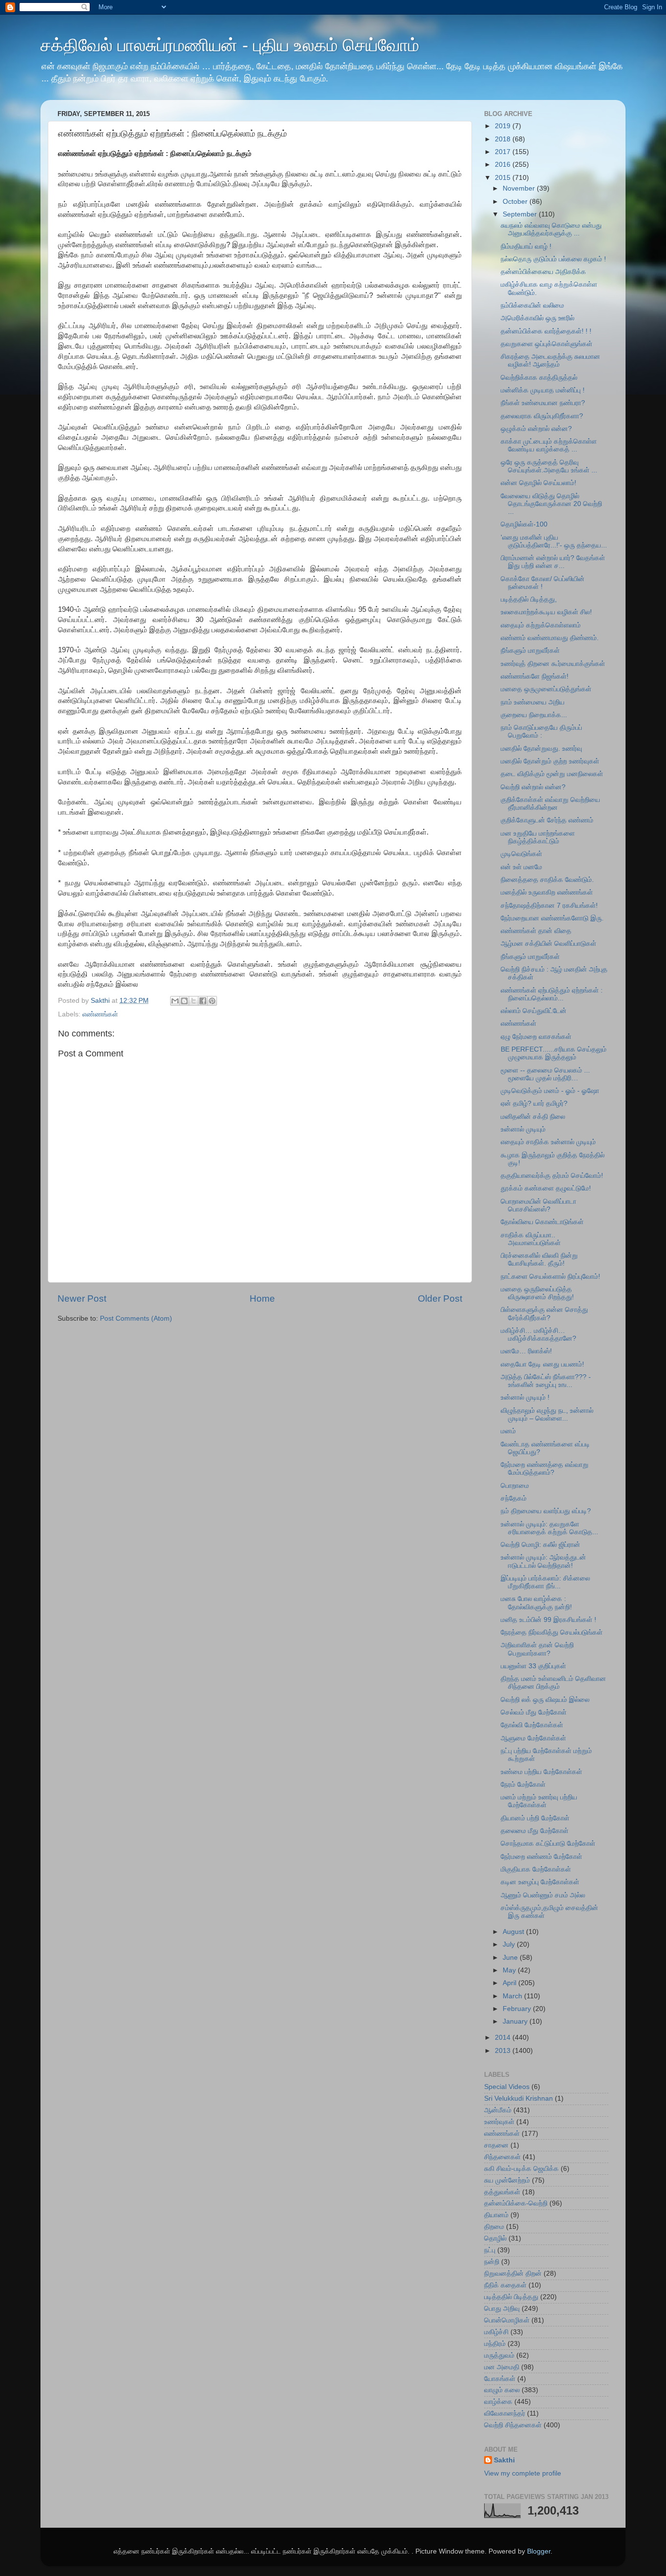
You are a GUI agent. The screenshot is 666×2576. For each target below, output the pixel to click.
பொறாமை (515, 1486)
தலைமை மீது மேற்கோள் (535, 1831)
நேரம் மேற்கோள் (523, 1785)
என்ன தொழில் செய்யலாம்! (539, 483)
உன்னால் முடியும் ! (525, 1397)
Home (262, 1298)
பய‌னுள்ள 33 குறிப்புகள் (533, 1666)
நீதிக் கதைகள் (505, 2285)
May (510, 1970)
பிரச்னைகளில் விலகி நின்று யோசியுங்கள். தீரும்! (539, 1259)
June (511, 1958)
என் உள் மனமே (521, 867)
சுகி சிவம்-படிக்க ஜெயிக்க (521, 2169)
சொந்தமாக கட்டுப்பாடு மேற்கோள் (548, 1844)
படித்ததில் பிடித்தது (511, 2297)
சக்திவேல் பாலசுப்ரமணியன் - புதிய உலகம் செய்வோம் (230, 45)
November (520, 188)
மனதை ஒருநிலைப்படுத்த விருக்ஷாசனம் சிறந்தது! (537, 1293)
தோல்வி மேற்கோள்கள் (532, 1725)
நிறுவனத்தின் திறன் (513, 2274)
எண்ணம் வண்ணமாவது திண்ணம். (550, 638)
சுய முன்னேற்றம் (507, 2180)
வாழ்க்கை (498, 2402)
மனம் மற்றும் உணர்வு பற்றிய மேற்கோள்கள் (539, 1801)
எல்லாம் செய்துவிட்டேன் (534, 1011)
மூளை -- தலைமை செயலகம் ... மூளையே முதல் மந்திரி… (545, 1074)
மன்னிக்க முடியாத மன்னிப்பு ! (543, 390)
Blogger (539, 2551)
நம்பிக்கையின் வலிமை (532, 305)
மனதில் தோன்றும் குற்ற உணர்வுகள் (550, 761)
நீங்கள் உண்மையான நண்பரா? (543, 403)
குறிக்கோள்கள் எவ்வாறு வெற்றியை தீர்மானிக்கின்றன (550, 804)
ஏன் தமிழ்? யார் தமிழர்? (534, 1103)
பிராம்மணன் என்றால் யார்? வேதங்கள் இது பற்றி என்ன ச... (553, 562)
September (521, 214)
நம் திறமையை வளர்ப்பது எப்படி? (546, 1511)
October (516, 202)
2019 (504, 126)
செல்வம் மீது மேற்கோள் (534, 1712)
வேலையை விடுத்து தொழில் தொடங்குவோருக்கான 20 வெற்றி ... (551, 504)
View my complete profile (523, 2473)
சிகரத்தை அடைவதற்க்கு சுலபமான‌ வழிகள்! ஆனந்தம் (550, 361)
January (516, 2021)
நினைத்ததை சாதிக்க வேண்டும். (547, 880)
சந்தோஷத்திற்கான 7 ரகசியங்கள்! (549, 906)
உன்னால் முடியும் (523, 1129)
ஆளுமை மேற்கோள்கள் (533, 1738)
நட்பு (490, 2250)
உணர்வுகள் (499, 2122)
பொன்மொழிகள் (507, 2320)
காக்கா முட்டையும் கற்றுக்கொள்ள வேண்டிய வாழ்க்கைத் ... (549, 445)
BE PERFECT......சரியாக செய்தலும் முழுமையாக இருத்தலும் (554, 1053)
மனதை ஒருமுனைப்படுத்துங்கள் (546, 689)
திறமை (494, 2227)
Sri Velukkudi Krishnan (519, 2098)
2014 (504, 2038)
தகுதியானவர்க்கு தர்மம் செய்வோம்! (552, 1176)
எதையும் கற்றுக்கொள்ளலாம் (541, 625)
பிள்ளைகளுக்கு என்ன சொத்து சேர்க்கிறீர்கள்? (544, 1314)
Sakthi (504, 2460)
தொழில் (495, 2238)
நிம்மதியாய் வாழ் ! (526, 246)
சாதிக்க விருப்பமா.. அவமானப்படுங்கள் (531, 1239)
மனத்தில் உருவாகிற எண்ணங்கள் (547, 892)
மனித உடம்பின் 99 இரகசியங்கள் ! (548, 1620)
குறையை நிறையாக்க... (534, 715)
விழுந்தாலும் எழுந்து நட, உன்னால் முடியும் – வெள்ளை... (547, 1415)
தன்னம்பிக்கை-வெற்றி (516, 2203)
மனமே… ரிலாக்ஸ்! (526, 1351)
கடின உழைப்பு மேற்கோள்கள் (540, 1882)
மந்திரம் (495, 2344)
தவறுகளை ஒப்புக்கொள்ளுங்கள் (547, 344)
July (510, 1944)
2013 (504, 2051)
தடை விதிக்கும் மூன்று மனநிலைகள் (552, 774)
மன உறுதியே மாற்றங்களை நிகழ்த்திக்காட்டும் (538, 837)
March (513, 1996)
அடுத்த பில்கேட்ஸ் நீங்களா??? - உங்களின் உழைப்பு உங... (546, 1381)
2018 (504, 139)
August (514, 1932)
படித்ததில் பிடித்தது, (529, 599)
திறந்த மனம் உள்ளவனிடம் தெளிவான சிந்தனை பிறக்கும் (553, 1683)
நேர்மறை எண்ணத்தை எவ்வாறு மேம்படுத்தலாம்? (545, 1469)
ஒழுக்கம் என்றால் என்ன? (536, 429)
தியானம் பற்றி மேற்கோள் (535, 1818)
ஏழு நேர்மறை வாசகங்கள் (536, 1037)
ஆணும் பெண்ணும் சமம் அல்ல (543, 1895)
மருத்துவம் (499, 2355)
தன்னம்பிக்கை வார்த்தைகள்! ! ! (546, 331)
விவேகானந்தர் (505, 2413)
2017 (504, 152)
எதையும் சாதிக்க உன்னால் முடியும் (548, 1142)
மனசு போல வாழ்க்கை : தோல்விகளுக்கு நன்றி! (536, 1603)
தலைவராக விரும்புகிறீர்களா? (542, 416)
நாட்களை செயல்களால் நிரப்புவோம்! (550, 1277)
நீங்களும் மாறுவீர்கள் (530, 651)
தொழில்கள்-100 (524, 524)
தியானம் (496, 2215)
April (510, 1983)
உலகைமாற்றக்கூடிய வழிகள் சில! (546, 612)
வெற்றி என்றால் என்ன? (533, 787)
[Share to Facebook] (203, 1001)
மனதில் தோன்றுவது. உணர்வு (541, 749)
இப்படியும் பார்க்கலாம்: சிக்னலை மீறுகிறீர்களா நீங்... (545, 1582)
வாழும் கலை (502, 2390)
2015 (504, 178)
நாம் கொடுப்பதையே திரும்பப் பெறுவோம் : (541, 732)
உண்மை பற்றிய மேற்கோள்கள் (541, 1772)
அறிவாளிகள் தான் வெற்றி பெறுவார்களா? (537, 1649)
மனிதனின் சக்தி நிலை (533, 1117)
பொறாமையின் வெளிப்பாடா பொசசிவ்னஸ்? (539, 1205)
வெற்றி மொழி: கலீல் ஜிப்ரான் (540, 1545)
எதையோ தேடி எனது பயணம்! (542, 1364)
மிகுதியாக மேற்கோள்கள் (536, 1869)
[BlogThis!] (184, 1001)
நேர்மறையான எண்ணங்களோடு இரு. (552, 918)
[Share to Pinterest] (212, 1001)
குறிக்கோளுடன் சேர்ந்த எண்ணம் (547, 820)
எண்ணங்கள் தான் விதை (536, 931)
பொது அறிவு (502, 2309)
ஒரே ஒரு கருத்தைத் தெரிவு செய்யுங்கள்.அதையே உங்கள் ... (549, 466)
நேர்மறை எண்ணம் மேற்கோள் (541, 1857)
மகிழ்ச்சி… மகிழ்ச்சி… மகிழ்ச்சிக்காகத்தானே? (539, 1335)
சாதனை (496, 2145)
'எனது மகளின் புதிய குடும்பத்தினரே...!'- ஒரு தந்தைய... (554, 541)
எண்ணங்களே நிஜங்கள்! (535, 676)
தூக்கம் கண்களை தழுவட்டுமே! (546, 1188)
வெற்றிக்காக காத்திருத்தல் (539, 378)
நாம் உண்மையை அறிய (533, 702)
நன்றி (492, 2262)
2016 (504, 165)
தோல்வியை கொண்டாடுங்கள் (542, 1222)
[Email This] (175, 1001)
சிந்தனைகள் (502, 2157)
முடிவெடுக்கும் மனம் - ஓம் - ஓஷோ (550, 1091)
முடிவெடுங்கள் (521, 854)
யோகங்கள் (500, 2379)
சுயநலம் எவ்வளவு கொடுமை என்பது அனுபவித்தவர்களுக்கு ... (551, 229)
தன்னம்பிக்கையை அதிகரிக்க (543, 272)
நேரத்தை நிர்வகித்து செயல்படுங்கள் (552, 1632)
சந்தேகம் (514, 1498)
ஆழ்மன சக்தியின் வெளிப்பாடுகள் (548, 944)
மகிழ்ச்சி (496, 2332)
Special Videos (507, 2087)
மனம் (508, 1431)
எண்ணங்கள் (100, 1014)
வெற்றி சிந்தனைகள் (513, 2425)
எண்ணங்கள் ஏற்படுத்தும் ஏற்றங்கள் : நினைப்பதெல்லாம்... (552, 994)
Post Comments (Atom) (136, 1318)
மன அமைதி (502, 2367)
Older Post (440, 1298)
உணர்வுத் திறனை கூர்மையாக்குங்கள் (553, 664)
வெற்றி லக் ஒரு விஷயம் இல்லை (545, 1700)
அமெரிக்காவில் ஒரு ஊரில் (538, 318)
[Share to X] (194, 1001)
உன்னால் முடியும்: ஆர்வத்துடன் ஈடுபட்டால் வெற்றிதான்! (543, 1561)
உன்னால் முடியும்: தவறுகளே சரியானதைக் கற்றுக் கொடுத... (549, 1528)
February (518, 2009)
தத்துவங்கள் (502, 2192)
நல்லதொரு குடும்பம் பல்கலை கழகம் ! (553, 259)
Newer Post (82, 1298)
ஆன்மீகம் (498, 2110)
